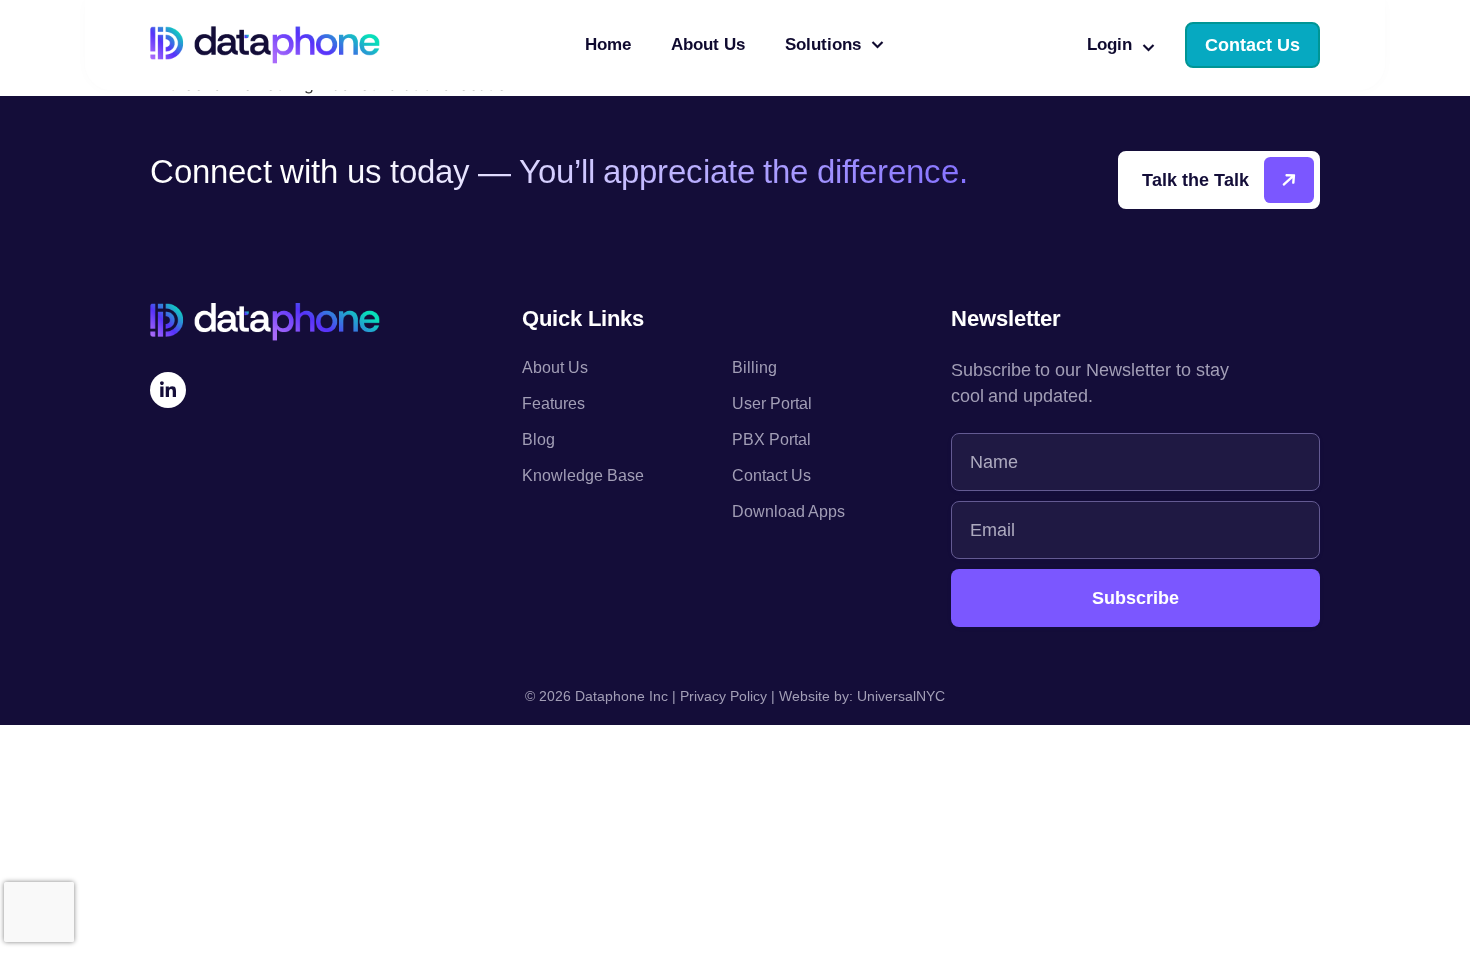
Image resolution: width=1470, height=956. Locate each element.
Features (553, 403)
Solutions (823, 44)
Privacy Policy (723, 696)
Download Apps (788, 511)
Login (1109, 44)
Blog (538, 439)
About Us (708, 44)
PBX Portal (771, 439)
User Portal (772, 403)
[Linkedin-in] (168, 390)
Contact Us (771, 475)
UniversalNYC (901, 696)
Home (608, 44)
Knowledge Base (583, 475)
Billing (754, 367)
